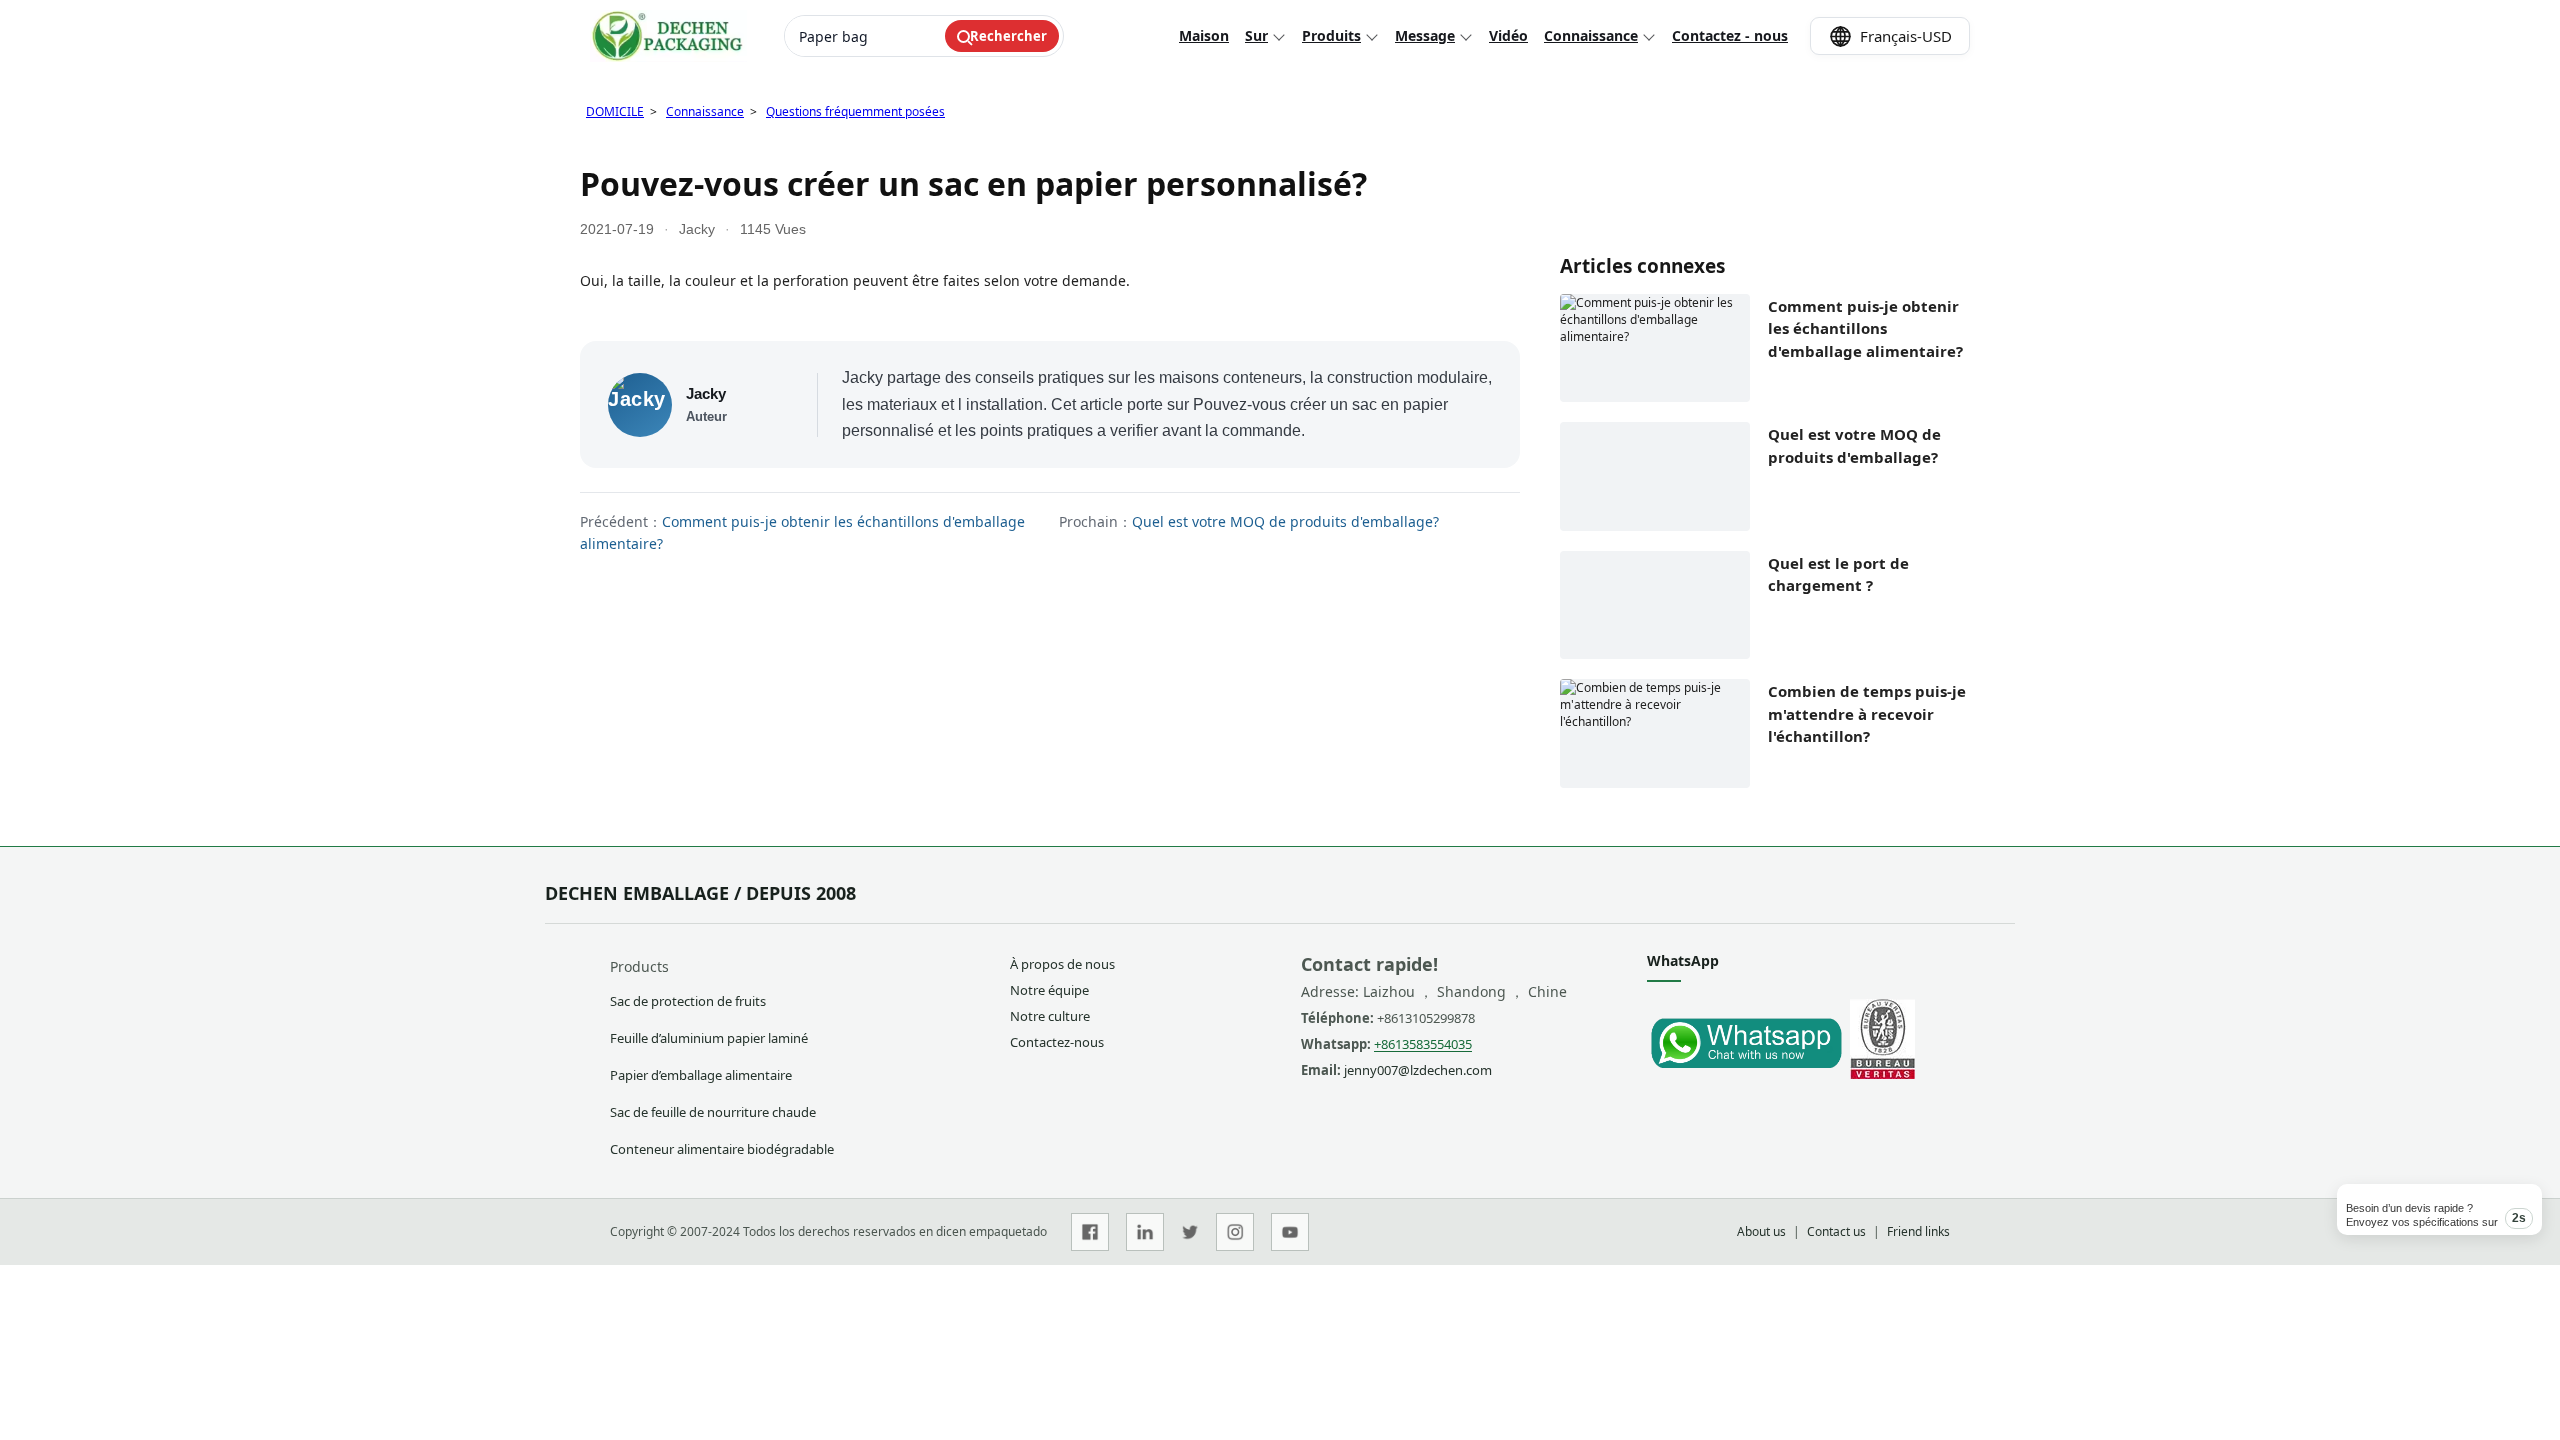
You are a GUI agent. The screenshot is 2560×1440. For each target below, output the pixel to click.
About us (1761, 1231)
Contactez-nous (1057, 1042)
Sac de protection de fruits (688, 1001)
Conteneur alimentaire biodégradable (722, 1149)
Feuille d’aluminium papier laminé (709, 1038)
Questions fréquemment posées (855, 111)
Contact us (1836, 1231)
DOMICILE (615, 111)
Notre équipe (1049, 990)
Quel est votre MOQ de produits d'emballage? (1285, 521)
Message (1425, 35)
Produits (1331, 35)
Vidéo (1508, 35)
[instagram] (1235, 1232)
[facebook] (1090, 1232)
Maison (1204, 35)
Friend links (1918, 1231)
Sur (1256, 35)
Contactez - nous (1730, 35)
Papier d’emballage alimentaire (701, 1075)
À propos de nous (1062, 964)
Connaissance (1591, 35)
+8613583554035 (1423, 1044)
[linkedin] (1145, 1232)
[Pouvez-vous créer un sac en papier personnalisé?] (1745, 1074)
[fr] (668, 36)
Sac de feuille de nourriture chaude (713, 1112)
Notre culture (1050, 1016)
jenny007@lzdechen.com (1418, 1070)
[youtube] (1290, 1232)
